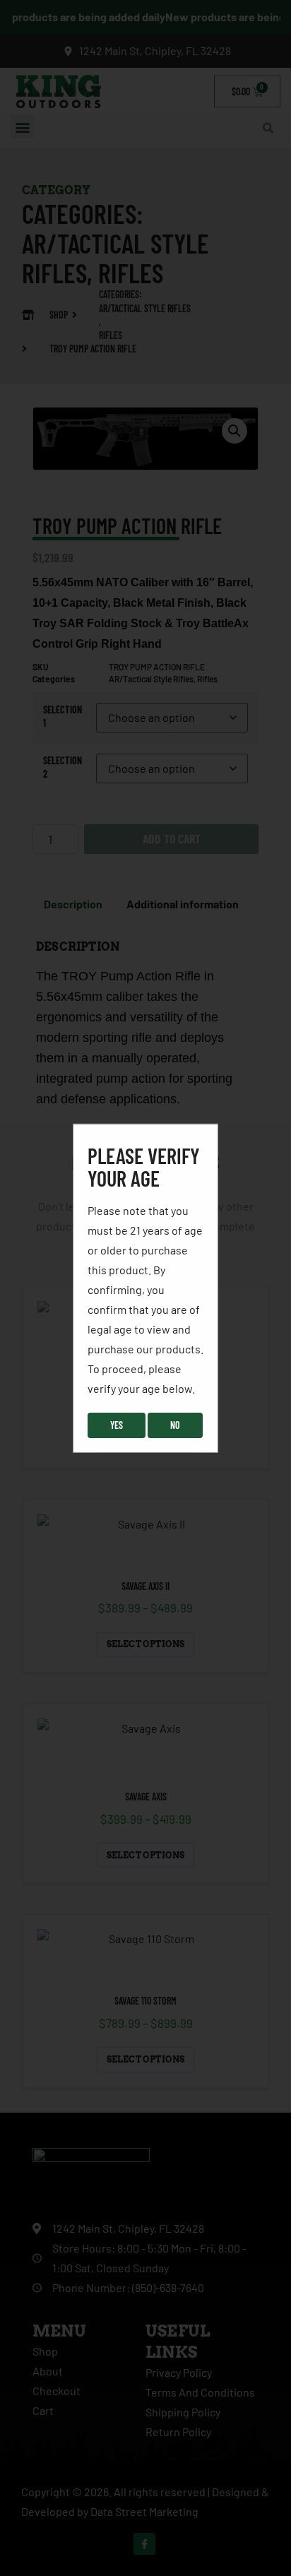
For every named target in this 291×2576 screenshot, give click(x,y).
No (175, 1425)
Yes (117, 1425)
